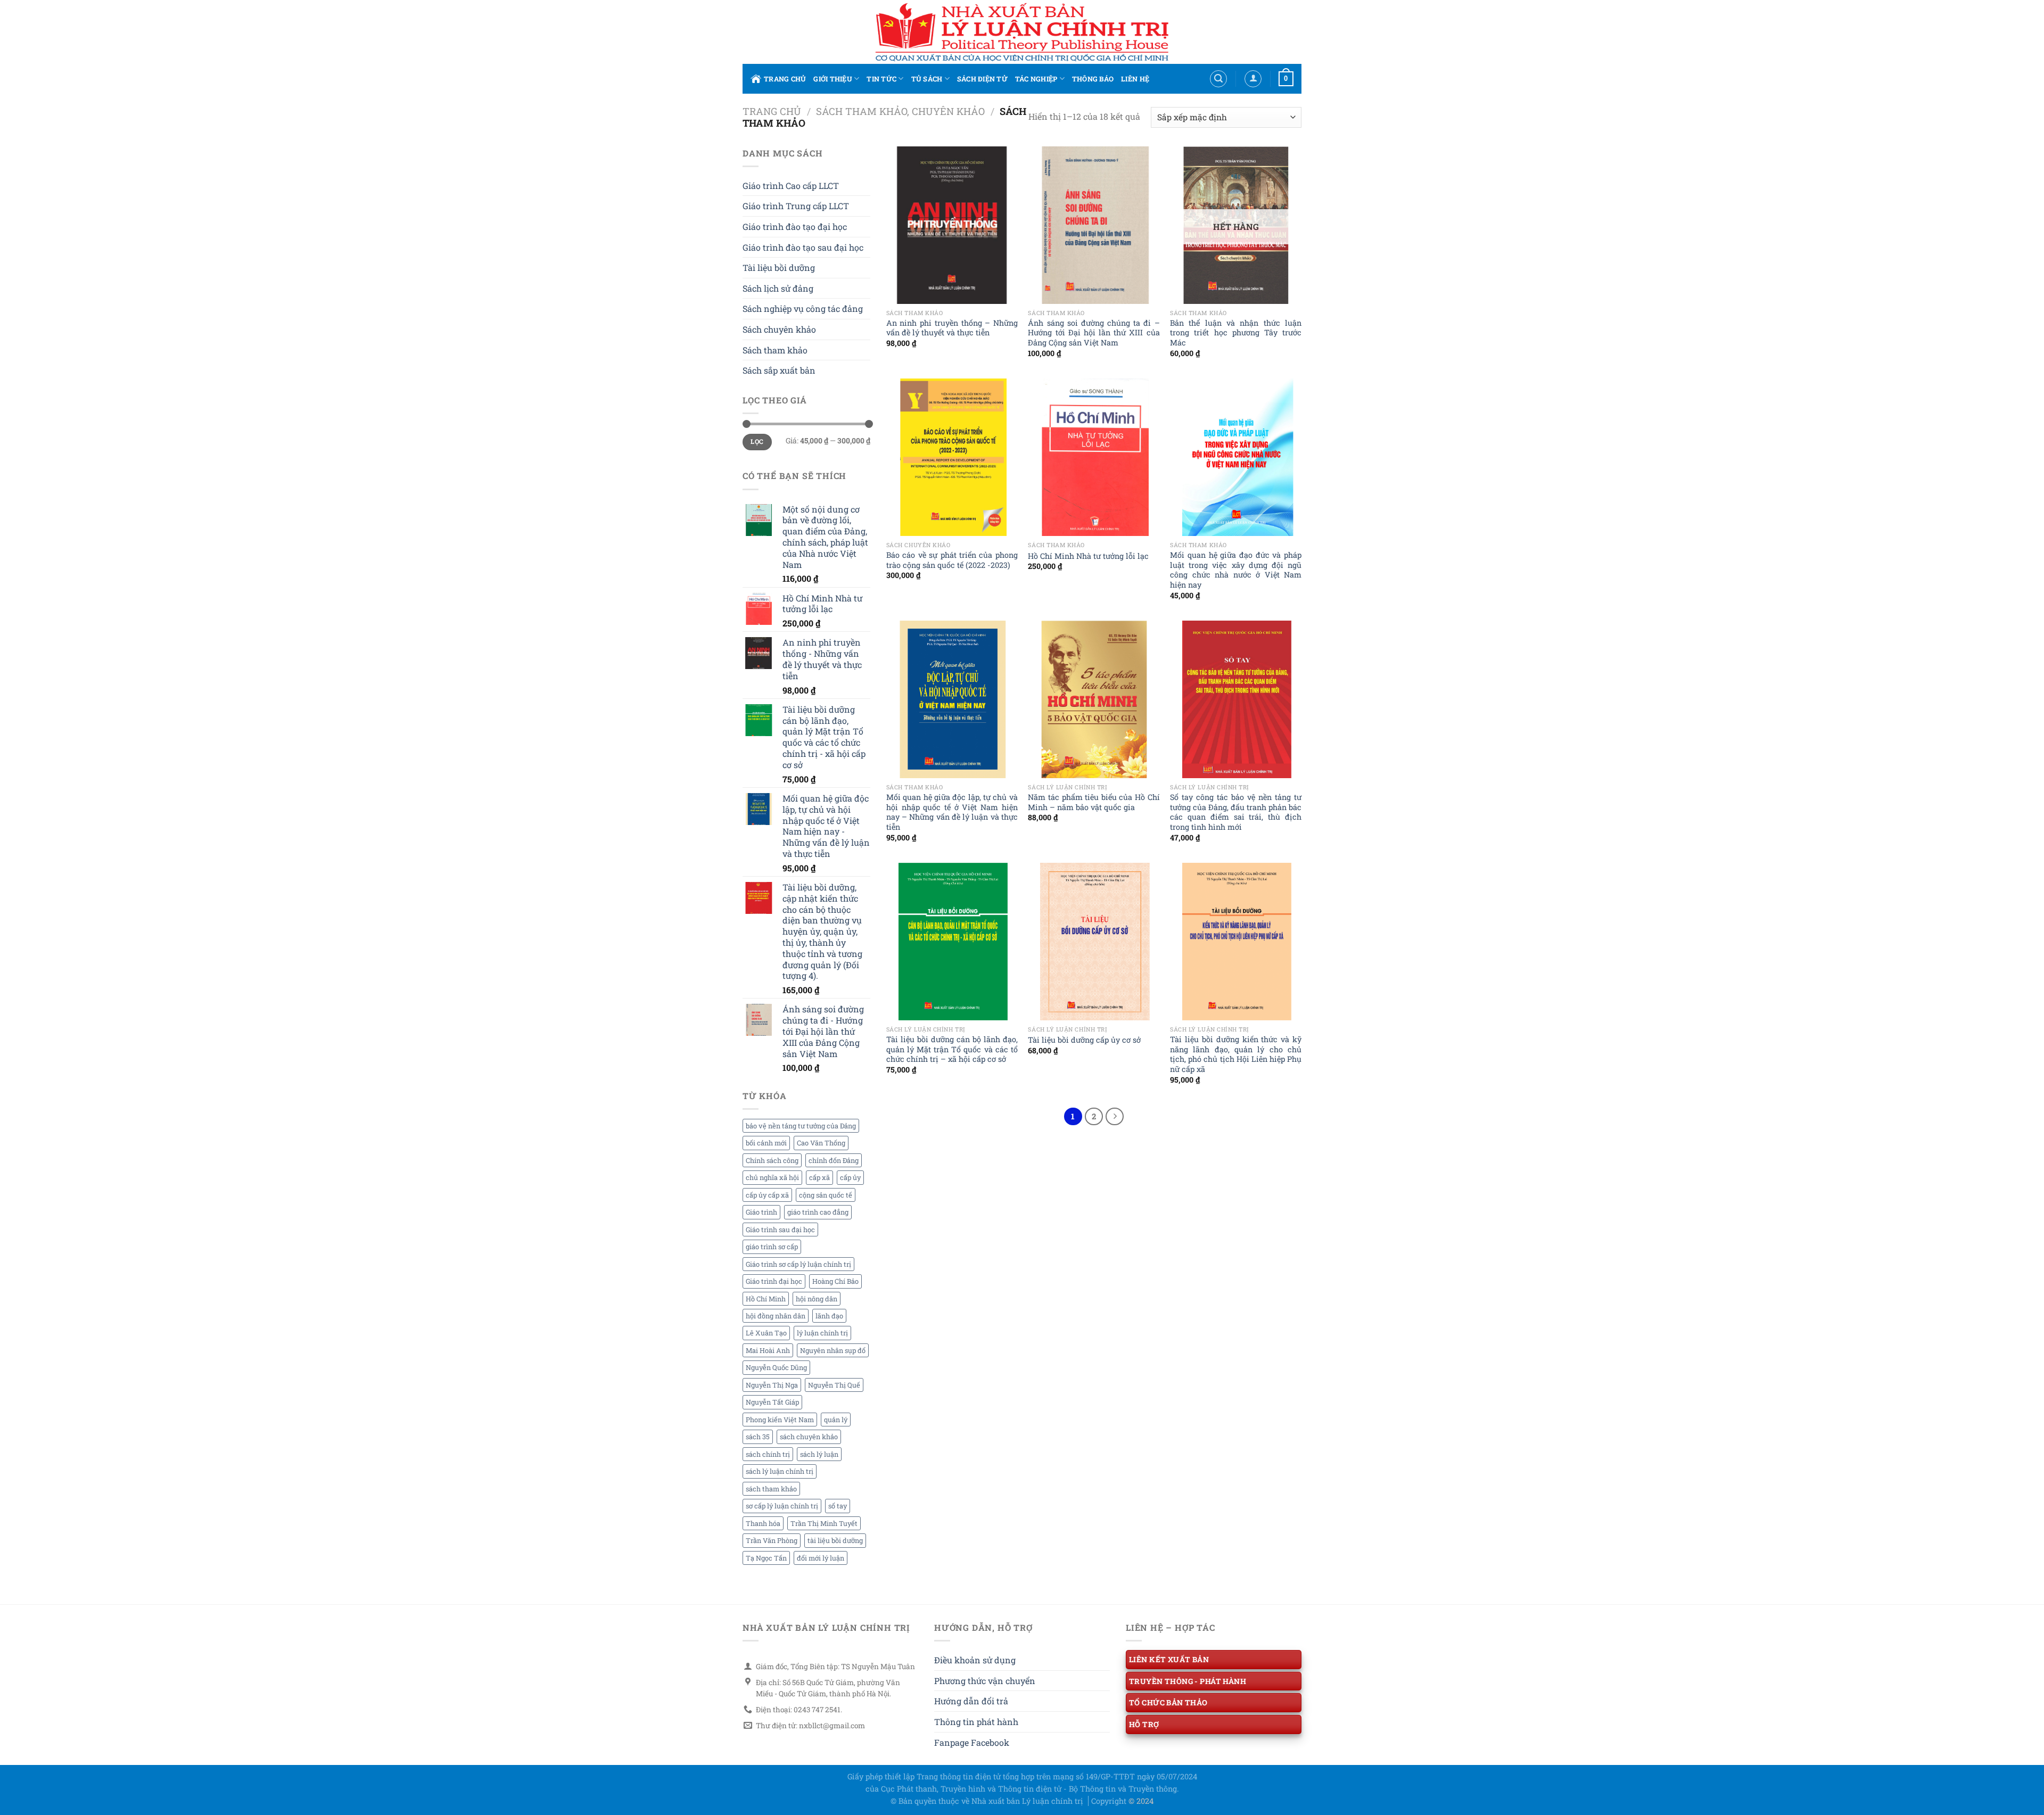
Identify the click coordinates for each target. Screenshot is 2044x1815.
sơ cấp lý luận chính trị (782, 1506)
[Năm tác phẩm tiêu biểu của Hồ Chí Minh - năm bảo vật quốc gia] (1094, 699)
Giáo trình (761, 1212)
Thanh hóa (763, 1523)
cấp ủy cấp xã (767, 1195)
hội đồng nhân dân (776, 1316)
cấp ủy (850, 1177)
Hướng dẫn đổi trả (971, 1701)
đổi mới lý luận (821, 1558)
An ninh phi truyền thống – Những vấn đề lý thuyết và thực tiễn (952, 328)
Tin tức (881, 79)
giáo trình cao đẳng (818, 1212)
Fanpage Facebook (972, 1742)
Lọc (757, 442)
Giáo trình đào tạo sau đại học (803, 247)
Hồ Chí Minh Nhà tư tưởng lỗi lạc (1088, 556)
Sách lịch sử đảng (778, 288)
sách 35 (758, 1437)
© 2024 (1141, 1801)
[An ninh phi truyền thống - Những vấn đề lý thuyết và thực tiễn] (952, 225)
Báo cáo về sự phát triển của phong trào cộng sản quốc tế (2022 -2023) (952, 560)
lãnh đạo (829, 1316)
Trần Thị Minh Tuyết (824, 1523)
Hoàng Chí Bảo (835, 1281)
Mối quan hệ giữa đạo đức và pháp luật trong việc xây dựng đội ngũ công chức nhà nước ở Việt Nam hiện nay (1236, 570)
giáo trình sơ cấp (772, 1247)
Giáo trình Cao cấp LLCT (791, 185)
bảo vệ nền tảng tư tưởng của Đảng (801, 1126)
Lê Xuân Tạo (766, 1333)
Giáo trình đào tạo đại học (795, 226)
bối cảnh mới (766, 1143)
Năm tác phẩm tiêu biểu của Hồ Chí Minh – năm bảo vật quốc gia (1094, 802)
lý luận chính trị (822, 1333)
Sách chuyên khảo (779, 329)
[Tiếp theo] (1115, 1117)
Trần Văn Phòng (772, 1540)
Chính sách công (772, 1160)
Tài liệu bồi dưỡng (779, 267)
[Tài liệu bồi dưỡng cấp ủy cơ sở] (1094, 942)
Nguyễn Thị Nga (772, 1385)
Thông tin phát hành (976, 1722)
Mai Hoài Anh (768, 1350)
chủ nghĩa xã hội (772, 1177)
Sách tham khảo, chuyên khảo (900, 111)
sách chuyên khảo (809, 1437)
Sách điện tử (982, 79)
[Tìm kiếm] (1218, 79)
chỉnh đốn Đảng (834, 1160)
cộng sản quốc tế (826, 1195)
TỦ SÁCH (927, 79)
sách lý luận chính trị (780, 1471)
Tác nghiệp (1036, 79)
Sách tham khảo (775, 350)
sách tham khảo (771, 1489)
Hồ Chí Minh (766, 1299)
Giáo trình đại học (774, 1281)
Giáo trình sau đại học (780, 1230)
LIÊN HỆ (1135, 79)
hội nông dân (817, 1299)
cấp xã (819, 1177)
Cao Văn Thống (821, 1143)
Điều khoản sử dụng (975, 1660)
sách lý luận (819, 1454)
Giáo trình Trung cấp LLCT (796, 206)
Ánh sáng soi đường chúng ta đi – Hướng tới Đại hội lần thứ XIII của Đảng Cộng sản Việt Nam (1094, 333)
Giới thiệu (833, 79)
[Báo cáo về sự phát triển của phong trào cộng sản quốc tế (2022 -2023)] (952, 457)
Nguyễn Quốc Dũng (776, 1367)
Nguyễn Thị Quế (834, 1385)
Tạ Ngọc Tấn (766, 1558)
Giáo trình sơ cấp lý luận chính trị (798, 1264)
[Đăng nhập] (1253, 79)
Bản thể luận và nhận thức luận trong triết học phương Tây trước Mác (1236, 333)
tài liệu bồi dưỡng (835, 1540)
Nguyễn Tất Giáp (772, 1402)
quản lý (836, 1420)
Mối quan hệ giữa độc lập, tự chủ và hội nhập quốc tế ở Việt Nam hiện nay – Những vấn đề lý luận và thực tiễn (952, 812)
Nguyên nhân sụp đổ (833, 1350)
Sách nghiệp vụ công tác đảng (803, 308)
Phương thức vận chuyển (985, 1681)
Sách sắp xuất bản (779, 370)
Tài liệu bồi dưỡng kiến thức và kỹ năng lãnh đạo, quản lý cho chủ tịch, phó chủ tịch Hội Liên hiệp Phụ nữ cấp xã (1236, 1054)
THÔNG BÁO (1093, 79)
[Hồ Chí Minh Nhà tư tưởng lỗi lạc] (1094, 457)
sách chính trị (768, 1454)
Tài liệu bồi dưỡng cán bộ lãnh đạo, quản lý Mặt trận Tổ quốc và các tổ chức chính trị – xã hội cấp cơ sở (952, 1049)
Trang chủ (785, 79)
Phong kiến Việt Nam (780, 1420)
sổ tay (838, 1506)
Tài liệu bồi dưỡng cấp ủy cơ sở (1084, 1040)
